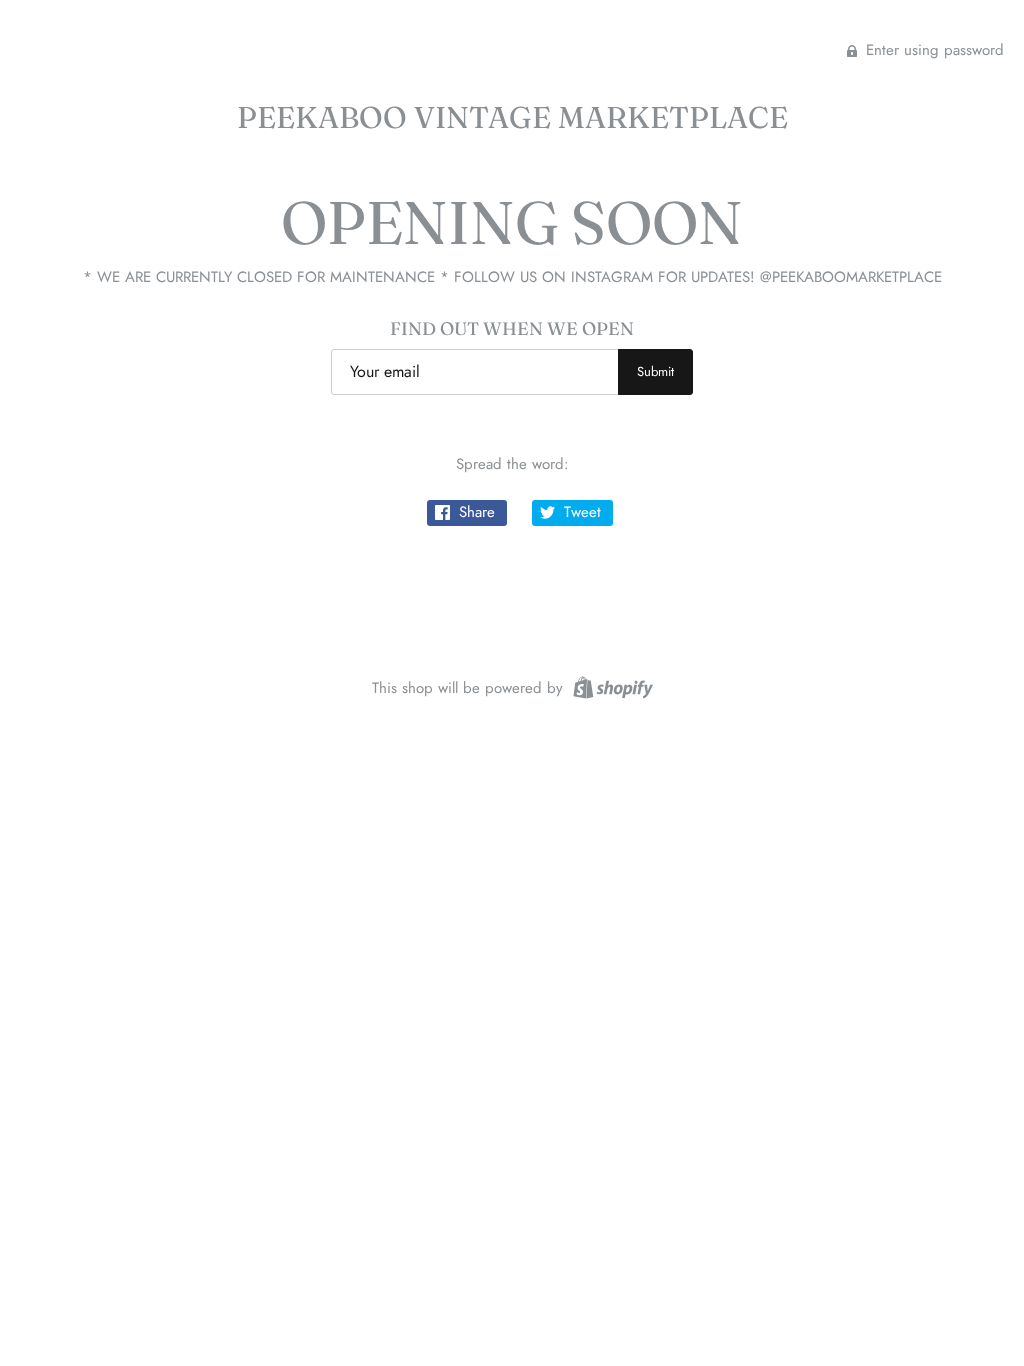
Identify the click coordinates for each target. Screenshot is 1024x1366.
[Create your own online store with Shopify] (610, 686)
